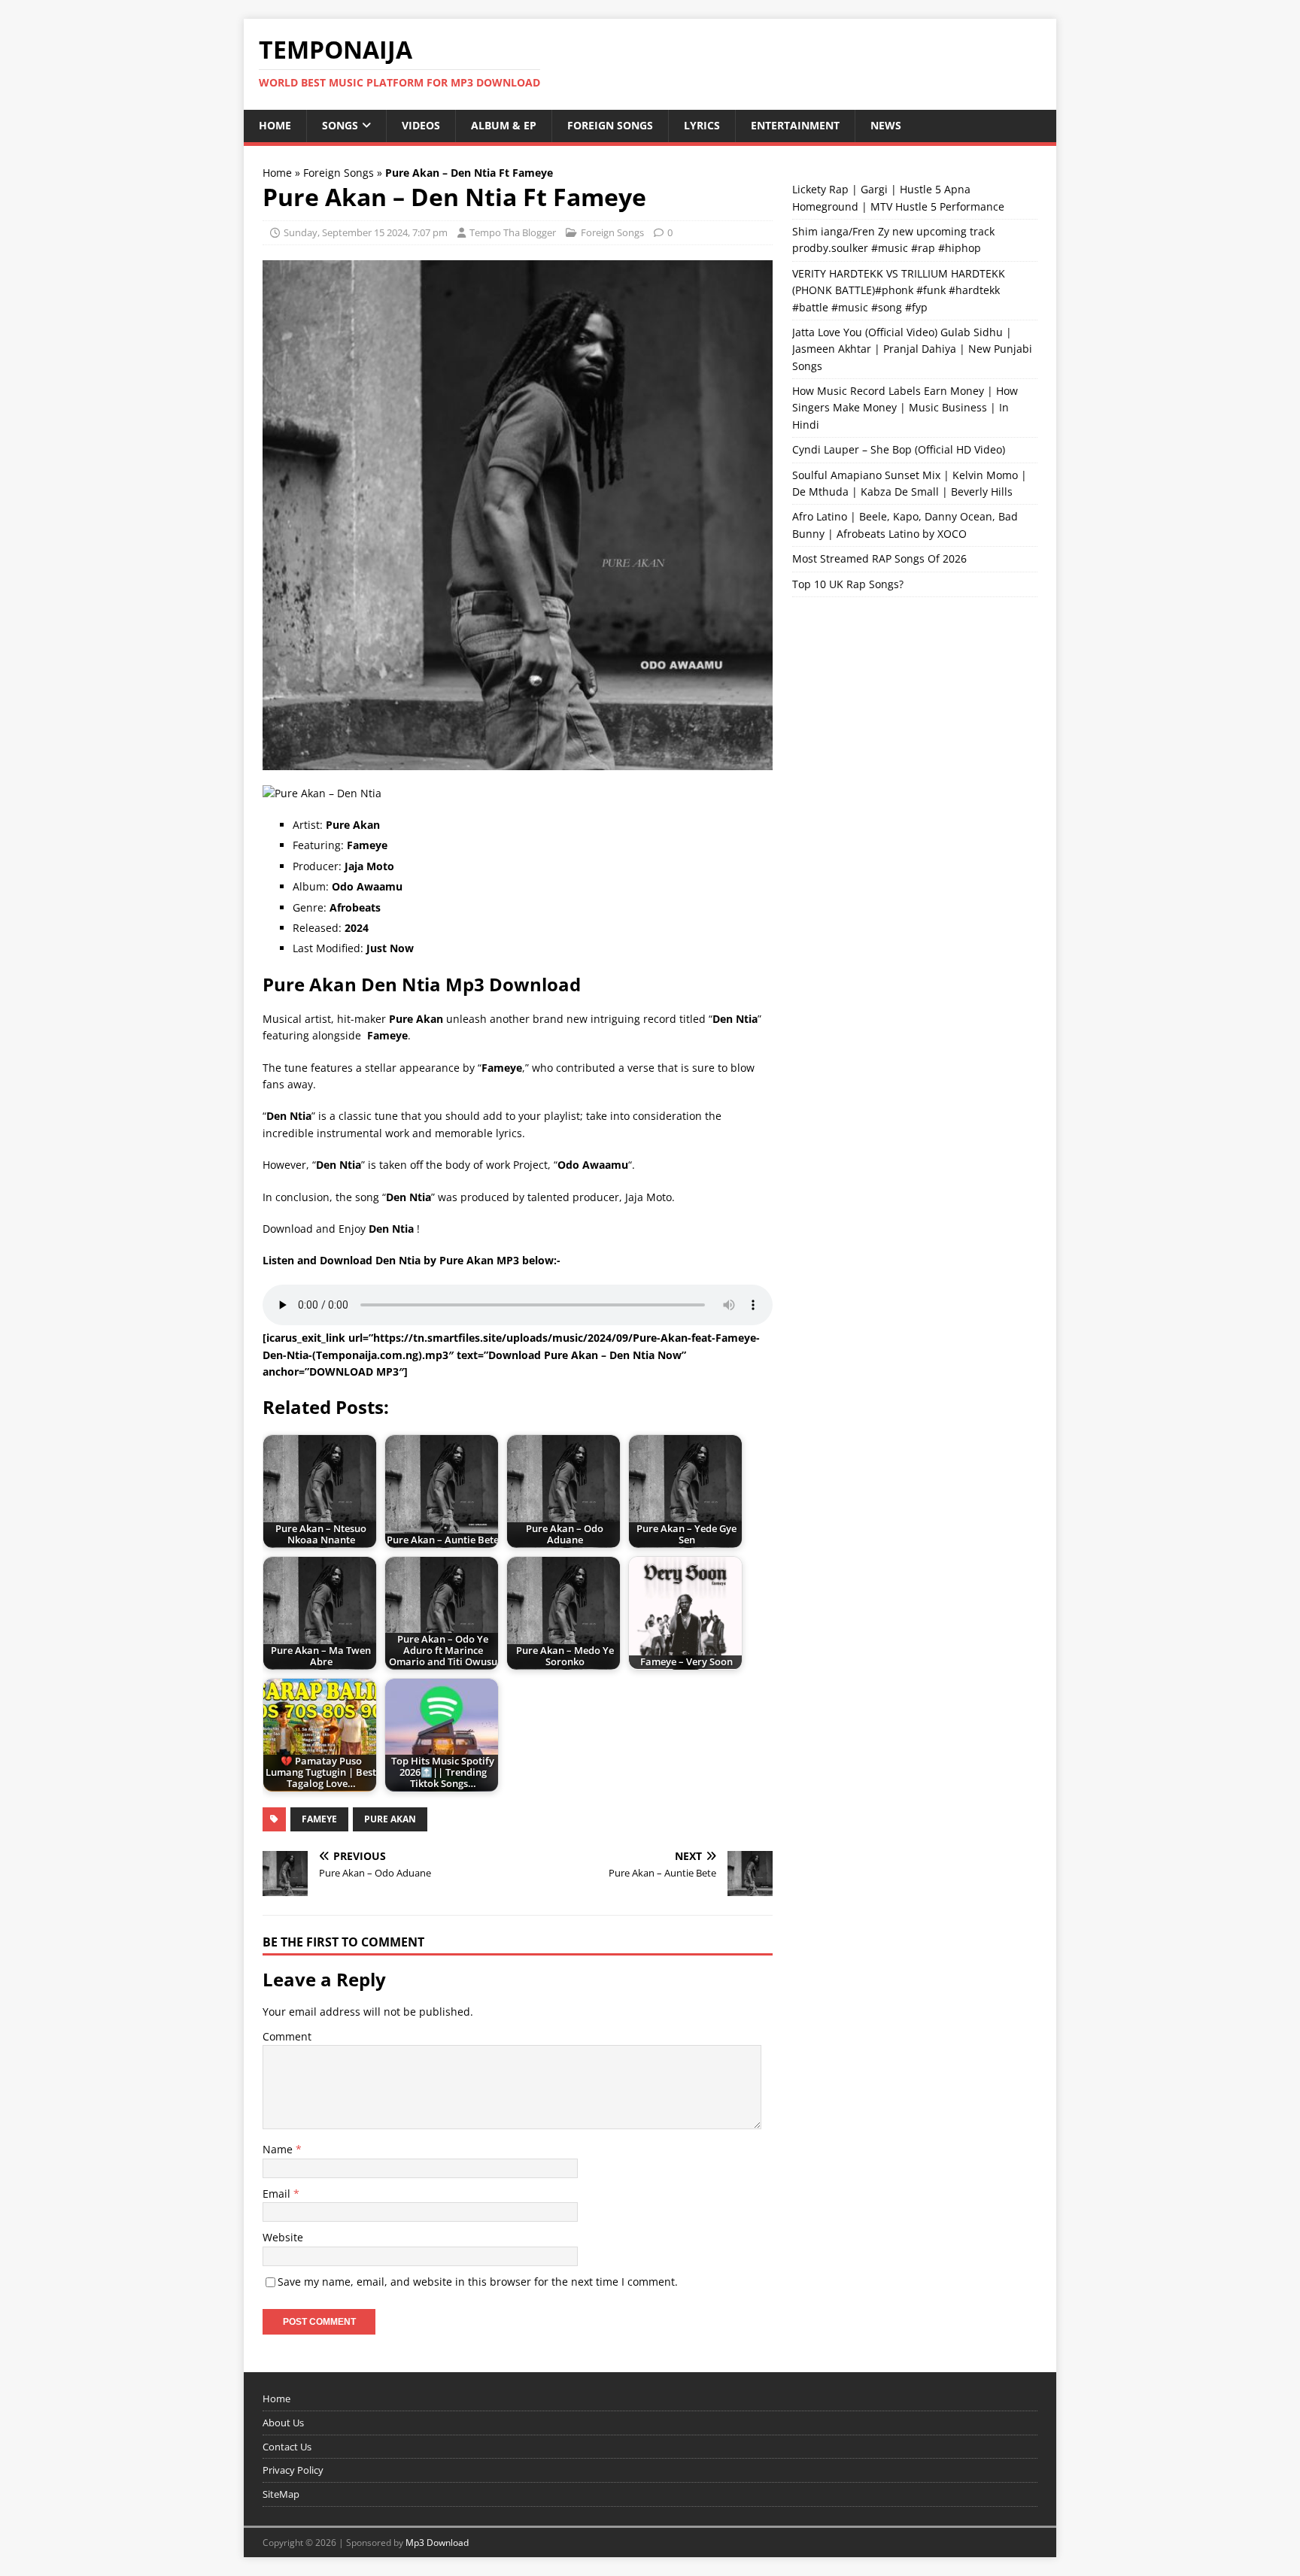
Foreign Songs (610, 125)
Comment (287, 2036)
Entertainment (795, 125)
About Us (283, 2423)
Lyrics (702, 125)
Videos (421, 125)
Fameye (319, 1819)
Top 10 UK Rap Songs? (848, 584)
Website (283, 2237)
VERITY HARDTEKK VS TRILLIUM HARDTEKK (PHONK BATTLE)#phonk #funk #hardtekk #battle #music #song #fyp (899, 290)
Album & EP (504, 125)
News (886, 125)
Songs (340, 125)
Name (279, 2149)
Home (275, 125)
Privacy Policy (293, 2470)
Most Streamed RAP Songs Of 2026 (879, 558)
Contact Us (287, 2447)
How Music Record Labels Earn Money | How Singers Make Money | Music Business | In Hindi (905, 408)
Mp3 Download (437, 2543)
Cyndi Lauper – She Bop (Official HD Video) (899, 449)
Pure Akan (390, 1819)
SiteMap (281, 2494)
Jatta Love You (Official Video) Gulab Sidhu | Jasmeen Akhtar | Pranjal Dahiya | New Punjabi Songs (912, 349)
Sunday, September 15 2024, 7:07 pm (366, 232)
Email (278, 2194)
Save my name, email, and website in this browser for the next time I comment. (478, 2282)
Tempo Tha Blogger (513, 232)
